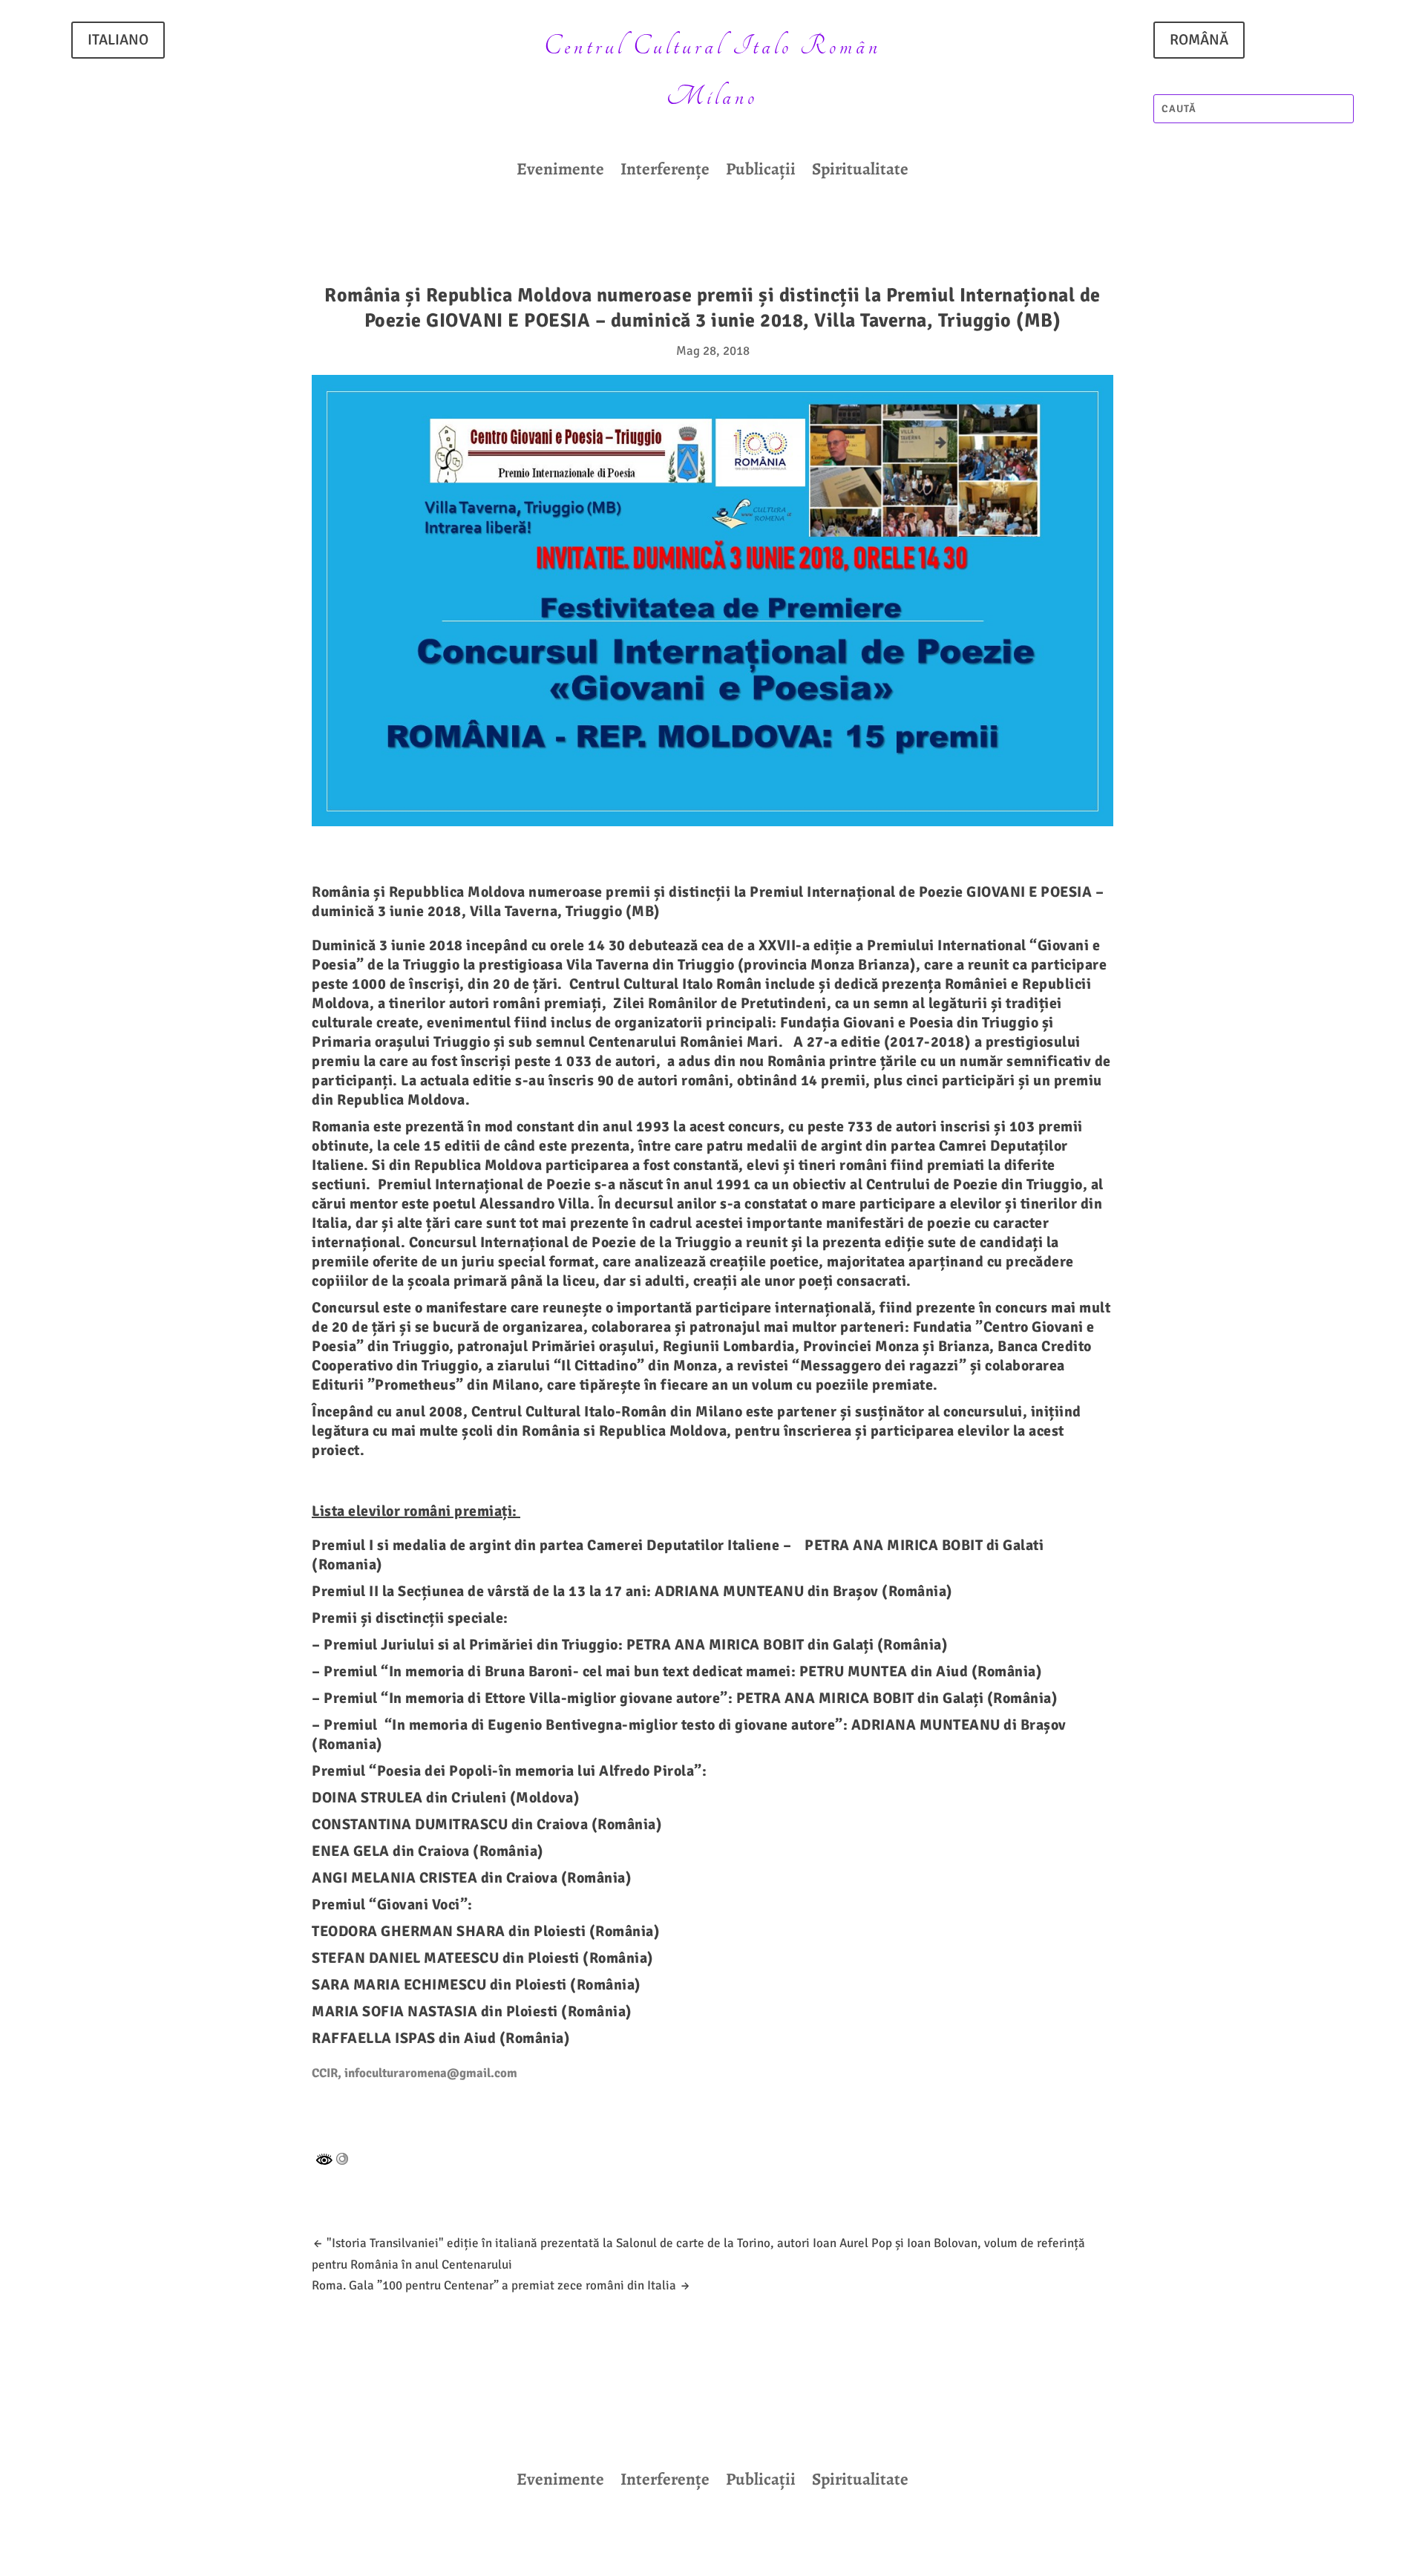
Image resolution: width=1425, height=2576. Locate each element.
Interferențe (665, 172)
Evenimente (560, 172)
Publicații (761, 172)
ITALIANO (118, 40)
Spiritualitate (860, 172)
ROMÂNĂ (1199, 40)
